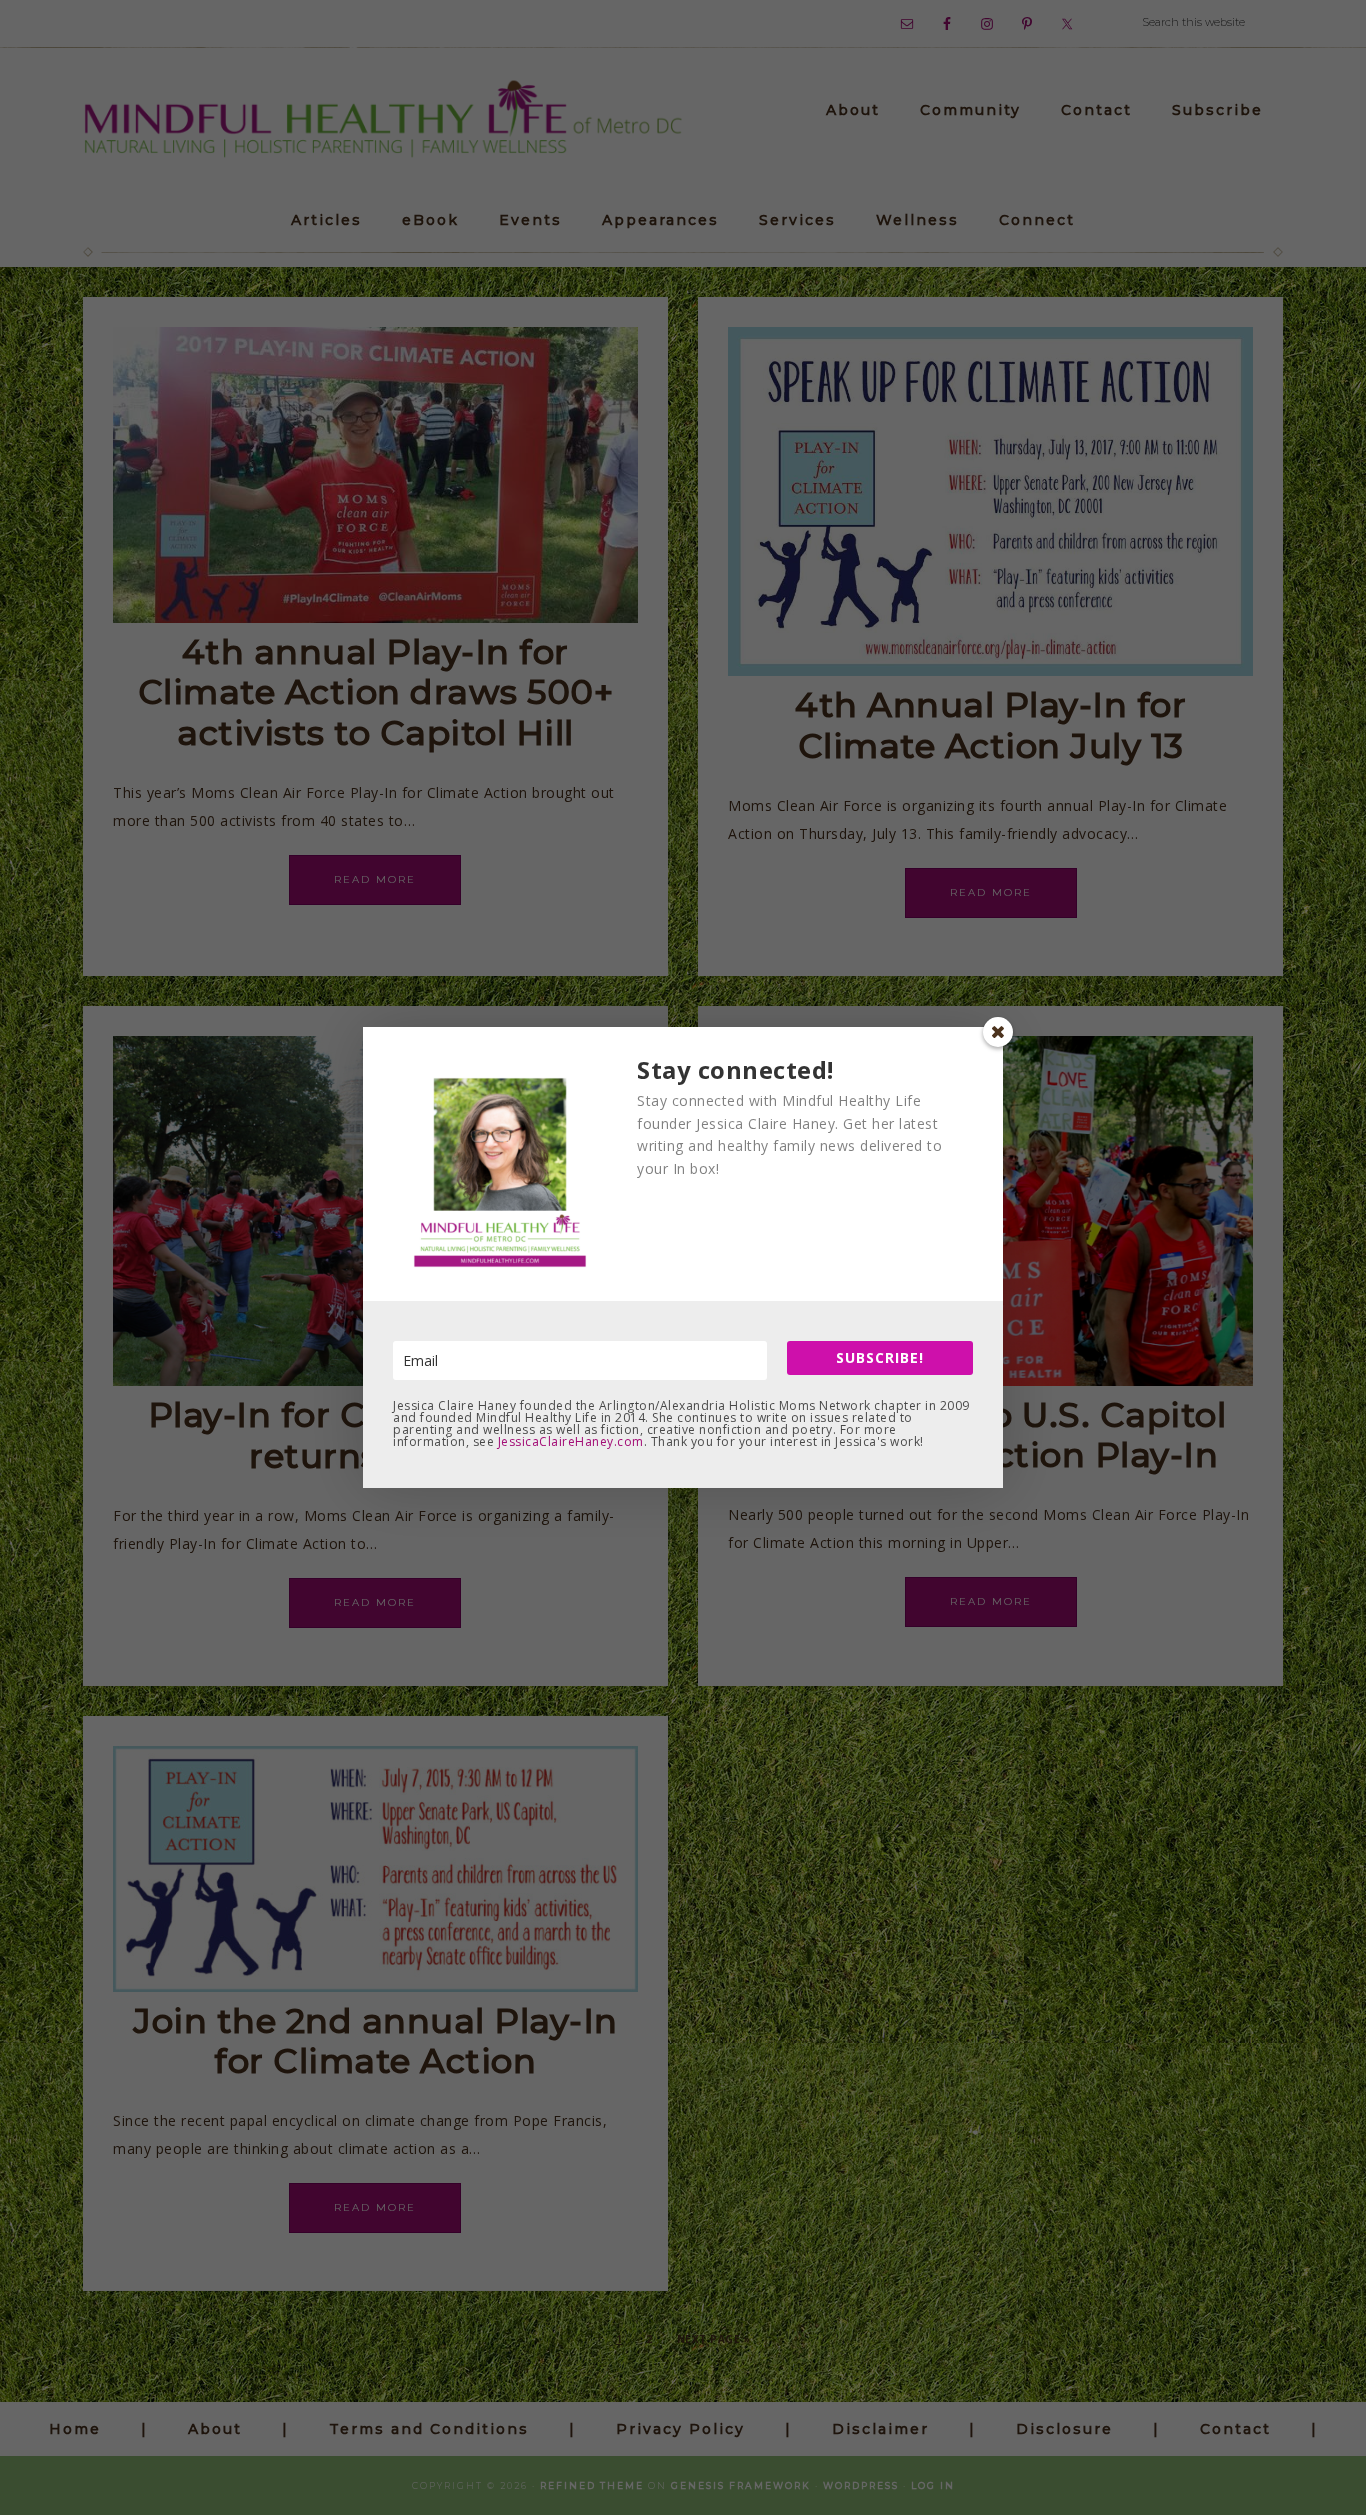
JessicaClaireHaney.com (571, 1441)
